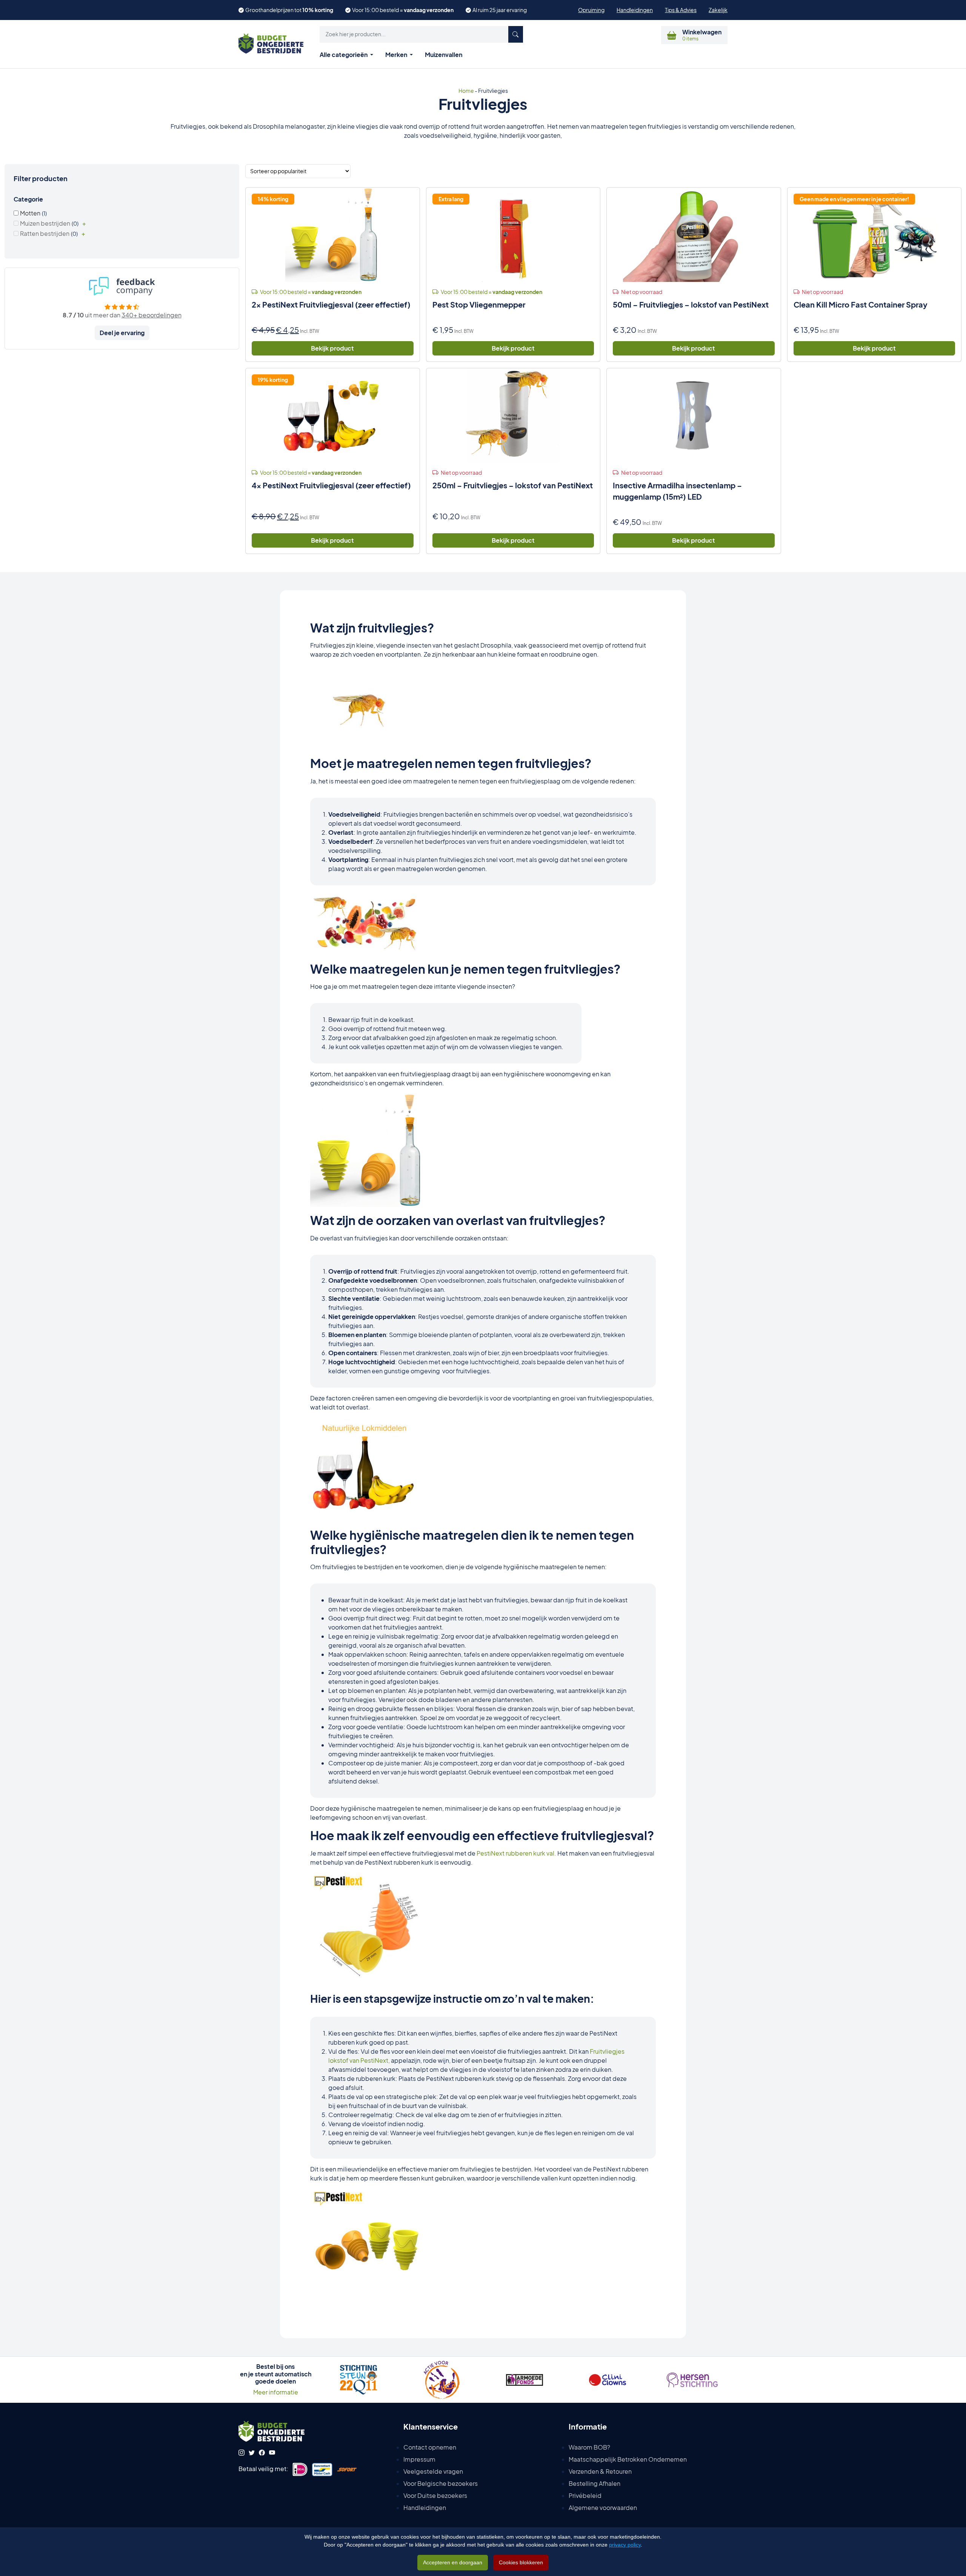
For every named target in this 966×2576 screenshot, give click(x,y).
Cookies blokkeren (521, 2562)
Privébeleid (585, 2495)
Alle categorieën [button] (344, 55)
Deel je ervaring (122, 333)
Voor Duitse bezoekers (435, 2495)
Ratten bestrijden (45, 233)
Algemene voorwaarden (603, 2508)
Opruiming (591, 10)
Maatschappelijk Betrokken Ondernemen (628, 2459)
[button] (421, 34)
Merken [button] (397, 55)
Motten (30, 213)
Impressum (419, 2459)
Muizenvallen (444, 55)
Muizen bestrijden (45, 223)
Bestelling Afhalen (595, 2483)
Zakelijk (718, 10)
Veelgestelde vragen (433, 2471)
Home (466, 91)
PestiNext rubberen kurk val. (516, 1853)
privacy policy (625, 2545)
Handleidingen (635, 10)
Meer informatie (276, 2392)
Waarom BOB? (589, 2447)
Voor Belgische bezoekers (441, 2483)
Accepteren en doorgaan (453, 2562)
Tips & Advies (681, 10)
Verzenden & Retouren (600, 2471)
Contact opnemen (430, 2447)
